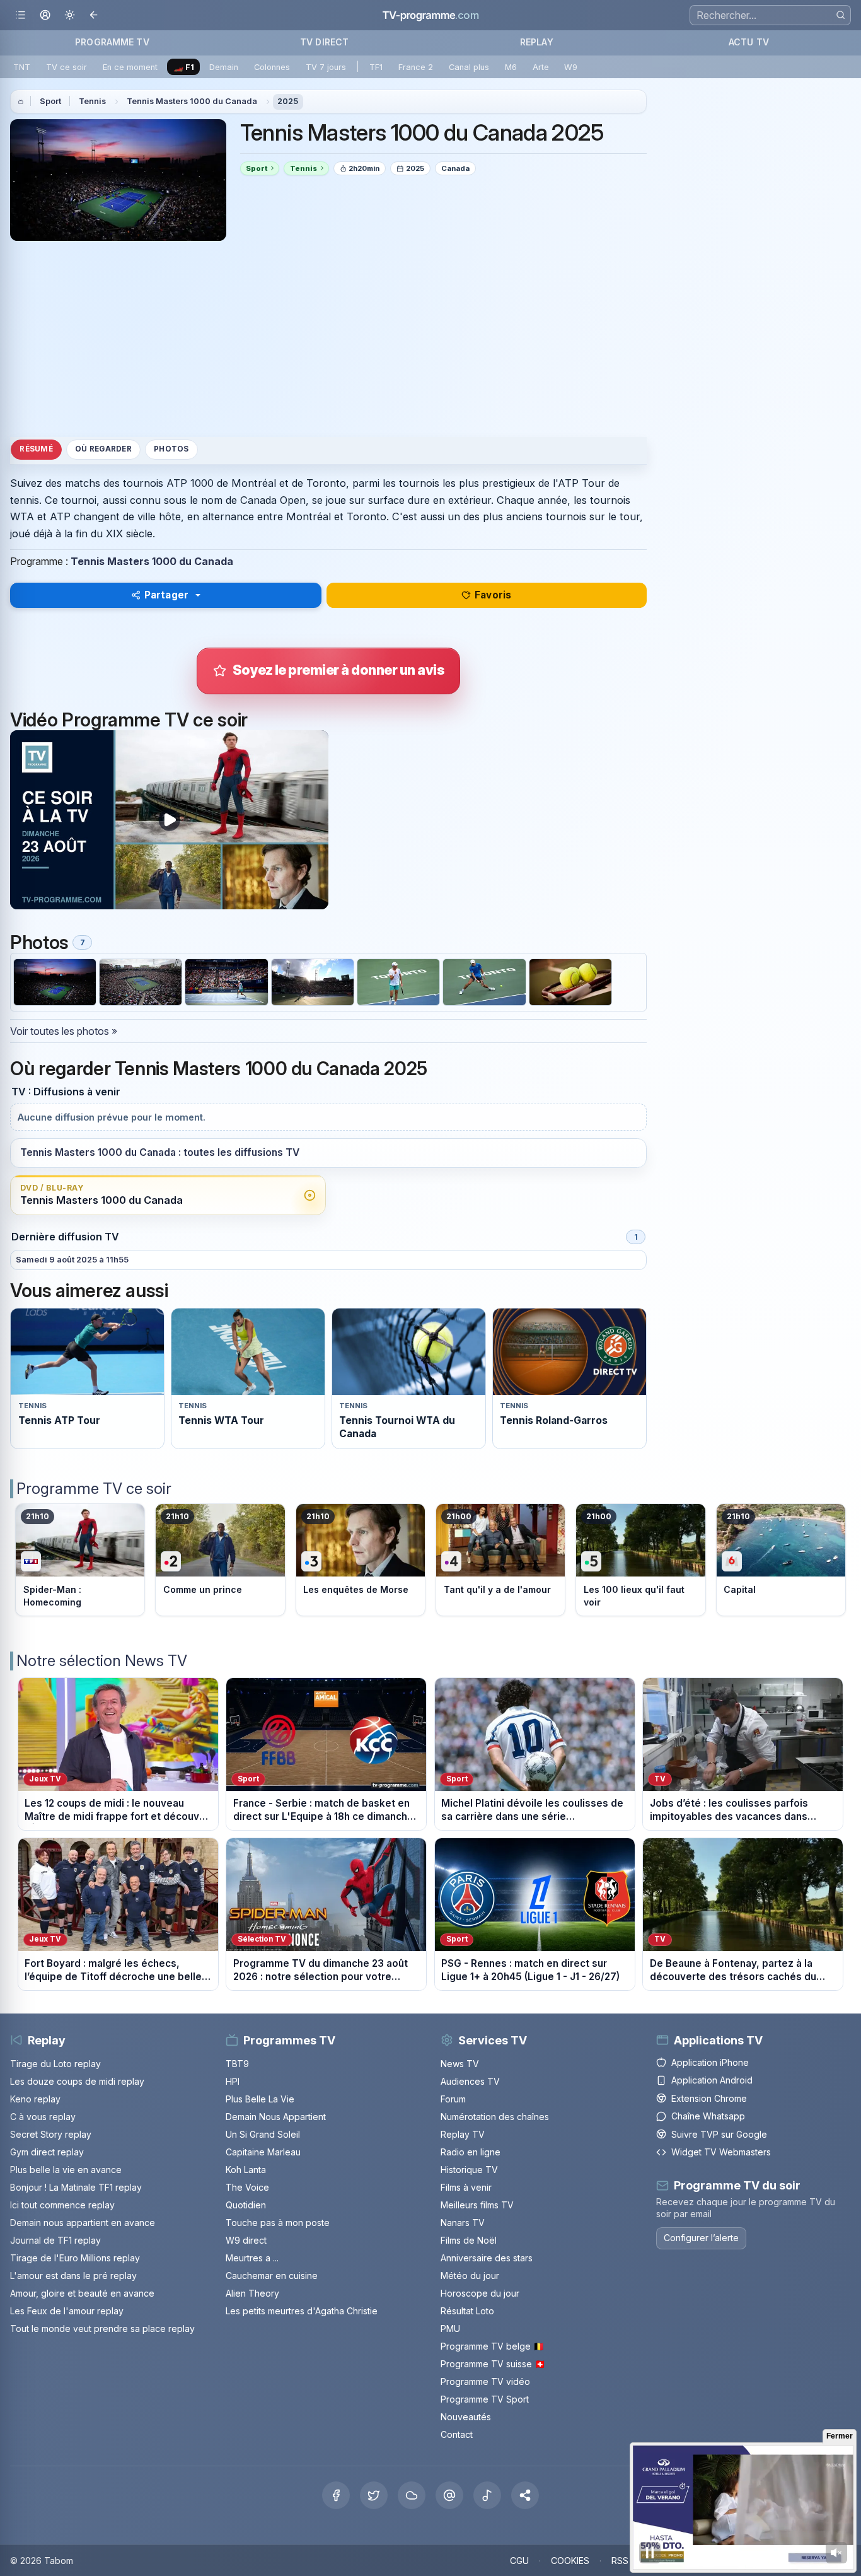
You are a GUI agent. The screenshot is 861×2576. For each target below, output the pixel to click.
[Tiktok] (487, 2495)
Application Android (712, 2080)
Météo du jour (470, 2276)
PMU (450, 2328)
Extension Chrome (709, 2098)
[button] (525, 2495)
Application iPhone (710, 2062)
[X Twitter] (374, 2495)
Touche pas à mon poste (278, 2223)
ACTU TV (749, 42)
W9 (571, 67)
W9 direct (246, 2240)
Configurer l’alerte (701, 2238)
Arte (541, 67)
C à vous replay (43, 2117)
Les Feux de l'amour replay (67, 2311)
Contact (457, 2434)
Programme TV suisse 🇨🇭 (493, 2364)
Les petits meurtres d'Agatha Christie (302, 2311)
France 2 (416, 67)
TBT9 (237, 2064)
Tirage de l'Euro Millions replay (75, 2258)
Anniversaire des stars (487, 2258)
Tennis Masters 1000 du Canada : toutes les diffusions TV (160, 1152)
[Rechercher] (841, 15)
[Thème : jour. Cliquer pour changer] (70, 15)
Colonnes (272, 67)
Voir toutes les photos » (64, 1031)
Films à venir (466, 2187)
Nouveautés (466, 2417)
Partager (166, 595)
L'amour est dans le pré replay (73, 2276)
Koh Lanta (246, 2170)
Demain (224, 67)
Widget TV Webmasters (721, 2152)
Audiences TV (470, 2081)
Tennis (92, 101)
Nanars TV (463, 2223)
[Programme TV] (21, 102)
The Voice (247, 2187)
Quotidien (246, 2205)
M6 (511, 67)
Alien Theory (252, 2293)
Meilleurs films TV (477, 2205)
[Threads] (449, 2495)
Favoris (493, 595)
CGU (519, 2561)
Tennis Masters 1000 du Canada (192, 101)
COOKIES (570, 2561)
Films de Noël (469, 2240)
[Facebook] (336, 2495)
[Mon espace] (45, 15)
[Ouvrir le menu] (20, 15)
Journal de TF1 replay (55, 2240)
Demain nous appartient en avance (83, 2223)
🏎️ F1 (184, 67)
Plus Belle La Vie (260, 2099)
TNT (22, 67)
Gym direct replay (47, 2152)
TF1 (376, 67)
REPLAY (537, 42)
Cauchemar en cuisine (272, 2276)
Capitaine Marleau (263, 2152)
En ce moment (130, 67)
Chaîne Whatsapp (708, 2116)
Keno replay (35, 2099)
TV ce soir (66, 67)
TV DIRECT (324, 42)
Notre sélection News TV (102, 1661)
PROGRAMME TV (112, 42)
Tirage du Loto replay (55, 2064)
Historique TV (469, 2170)
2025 (288, 101)
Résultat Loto (467, 2311)
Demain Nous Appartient (276, 2117)
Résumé (36, 449)
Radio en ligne (471, 2152)
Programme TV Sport (485, 2399)
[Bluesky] (412, 2495)
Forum (453, 2099)
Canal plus (469, 67)
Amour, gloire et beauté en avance (82, 2293)
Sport (50, 101)
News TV (460, 2064)
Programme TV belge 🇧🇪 (492, 2346)
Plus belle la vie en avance (66, 2170)
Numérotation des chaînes (495, 2117)
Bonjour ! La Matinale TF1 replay (76, 2187)
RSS (620, 2561)
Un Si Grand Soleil (263, 2134)
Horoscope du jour (480, 2293)
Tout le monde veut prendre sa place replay (102, 2328)
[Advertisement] (328, 339)
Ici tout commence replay (62, 2205)
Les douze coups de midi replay (77, 2081)
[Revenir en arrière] (94, 15)
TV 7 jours (326, 67)
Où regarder (103, 449)
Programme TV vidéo (485, 2381)
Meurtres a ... (252, 2258)
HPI (233, 2081)
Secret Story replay (51, 2134)
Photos (171, 449)
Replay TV (463, 2134)
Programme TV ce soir (94, 1489)
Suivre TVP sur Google (719, 2134)
